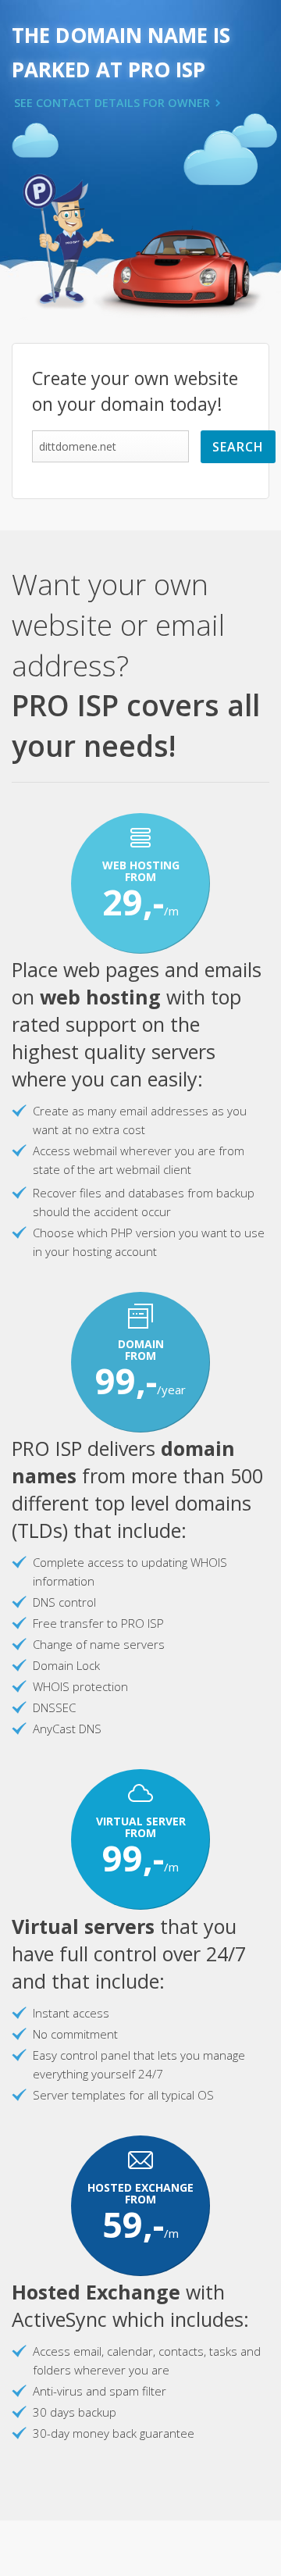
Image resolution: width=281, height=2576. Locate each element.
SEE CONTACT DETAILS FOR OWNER (112, 103)
